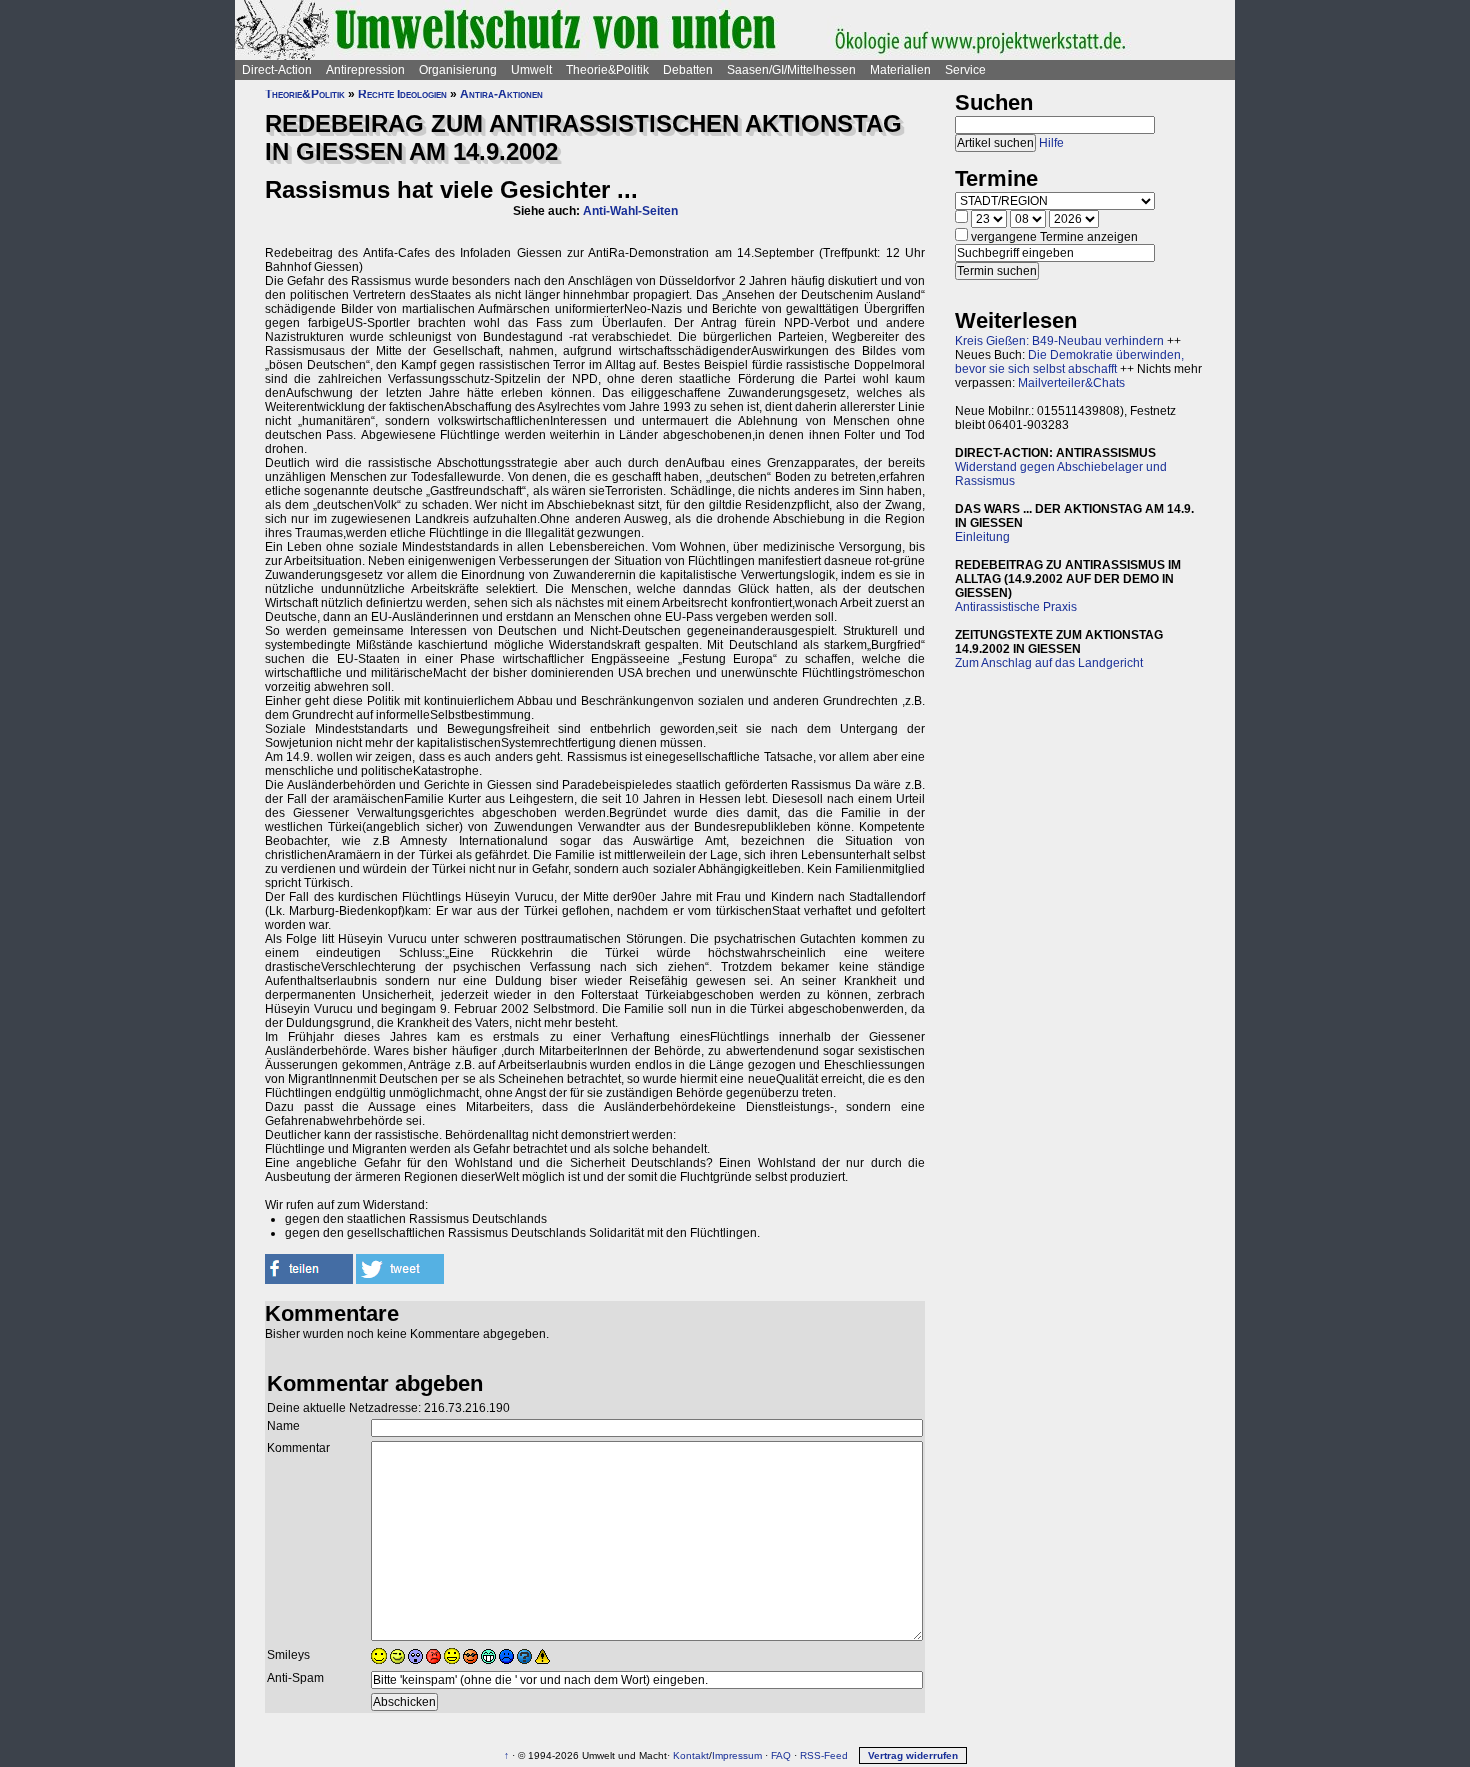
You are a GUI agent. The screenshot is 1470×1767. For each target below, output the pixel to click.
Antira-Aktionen (501, 94)
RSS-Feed (824, 1755)
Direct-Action (277, 70)
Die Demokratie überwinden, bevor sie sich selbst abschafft (1069, 362)
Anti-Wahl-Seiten (630, 211)
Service (965, 70)
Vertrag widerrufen (913, 1755)
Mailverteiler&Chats (1071, 383)
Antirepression (365, 70)
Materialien (900, 70)
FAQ (781, 1755)
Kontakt (691, 1755)
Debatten (688, 70)
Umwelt (531, 70)
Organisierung (458, 70)
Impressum (737, 1755)
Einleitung (982, 537)
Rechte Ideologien (402, 94)
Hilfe (1051, 143)
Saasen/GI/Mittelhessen (791, 70)
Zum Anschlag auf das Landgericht (1049, 663)
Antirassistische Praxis (1016, 607)
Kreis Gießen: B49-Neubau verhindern (1059, 341)
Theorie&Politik (607, 70)
